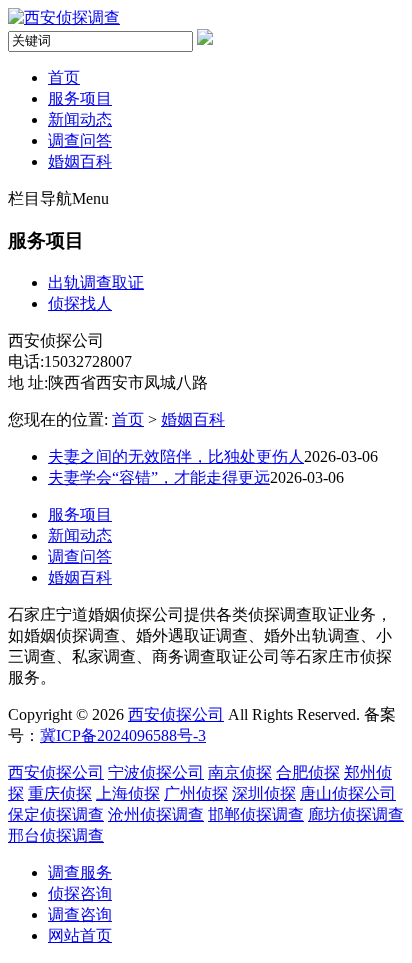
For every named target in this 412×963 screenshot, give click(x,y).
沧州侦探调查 (156, 814)
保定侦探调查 (56, 814)
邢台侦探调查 (56, 835)
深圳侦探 (264, 793)
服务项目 (80, 98)
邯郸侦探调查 (256, 814)
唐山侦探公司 (348, 793)
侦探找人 (80, 303)
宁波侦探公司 (156, 772)
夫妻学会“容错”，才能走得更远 (159, 477)
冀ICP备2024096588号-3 (123, 735)
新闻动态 (80, 119)
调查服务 (80, 872)
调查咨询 (80, 914)
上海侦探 (128, 793)
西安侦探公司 (176, 714)
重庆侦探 (60, 793)
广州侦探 (196, 793)
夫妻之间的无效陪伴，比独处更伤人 (176, 456)
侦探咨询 (80, 893)
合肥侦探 (308, 772)
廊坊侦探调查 (356, 814)
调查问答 (80, 140)
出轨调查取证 (96, 282)
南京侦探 (240, 772)
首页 (64, 77)
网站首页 (80, 935)
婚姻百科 (80, 161)
